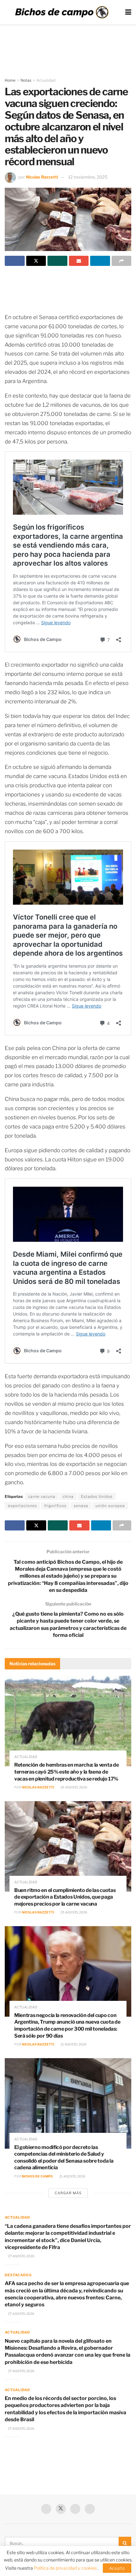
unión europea (110, 1506)
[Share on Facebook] (15, 261)
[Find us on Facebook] (46, 2509)
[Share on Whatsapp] (57, 261)
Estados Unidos (97, 1496)
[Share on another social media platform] (122, 261)
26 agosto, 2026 (74, 1787)
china (68, 1496)
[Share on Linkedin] (100, 261)
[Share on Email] (79, 261)
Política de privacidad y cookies (66, 2568)
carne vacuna (42, 1496)
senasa (81, 1506)
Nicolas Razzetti (42, 177)
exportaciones (22, 1506)
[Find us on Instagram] (90, 2509)
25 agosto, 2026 (74, 1912)
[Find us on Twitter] (61, 2509)
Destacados (18, 2275)
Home (10, 80)
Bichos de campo (37, 2176)
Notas (26, 80)
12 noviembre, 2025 (88, 177)
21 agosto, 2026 (73, 2044)
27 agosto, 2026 (21, 2256)
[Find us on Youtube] (75, 2509)
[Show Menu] (128, 12)
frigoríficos (55, 1506)
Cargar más (68, 2193)
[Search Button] (125, 2543)
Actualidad (46, 80)
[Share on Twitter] (36, 261)
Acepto (117, 2568)
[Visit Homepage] (62, 12)
